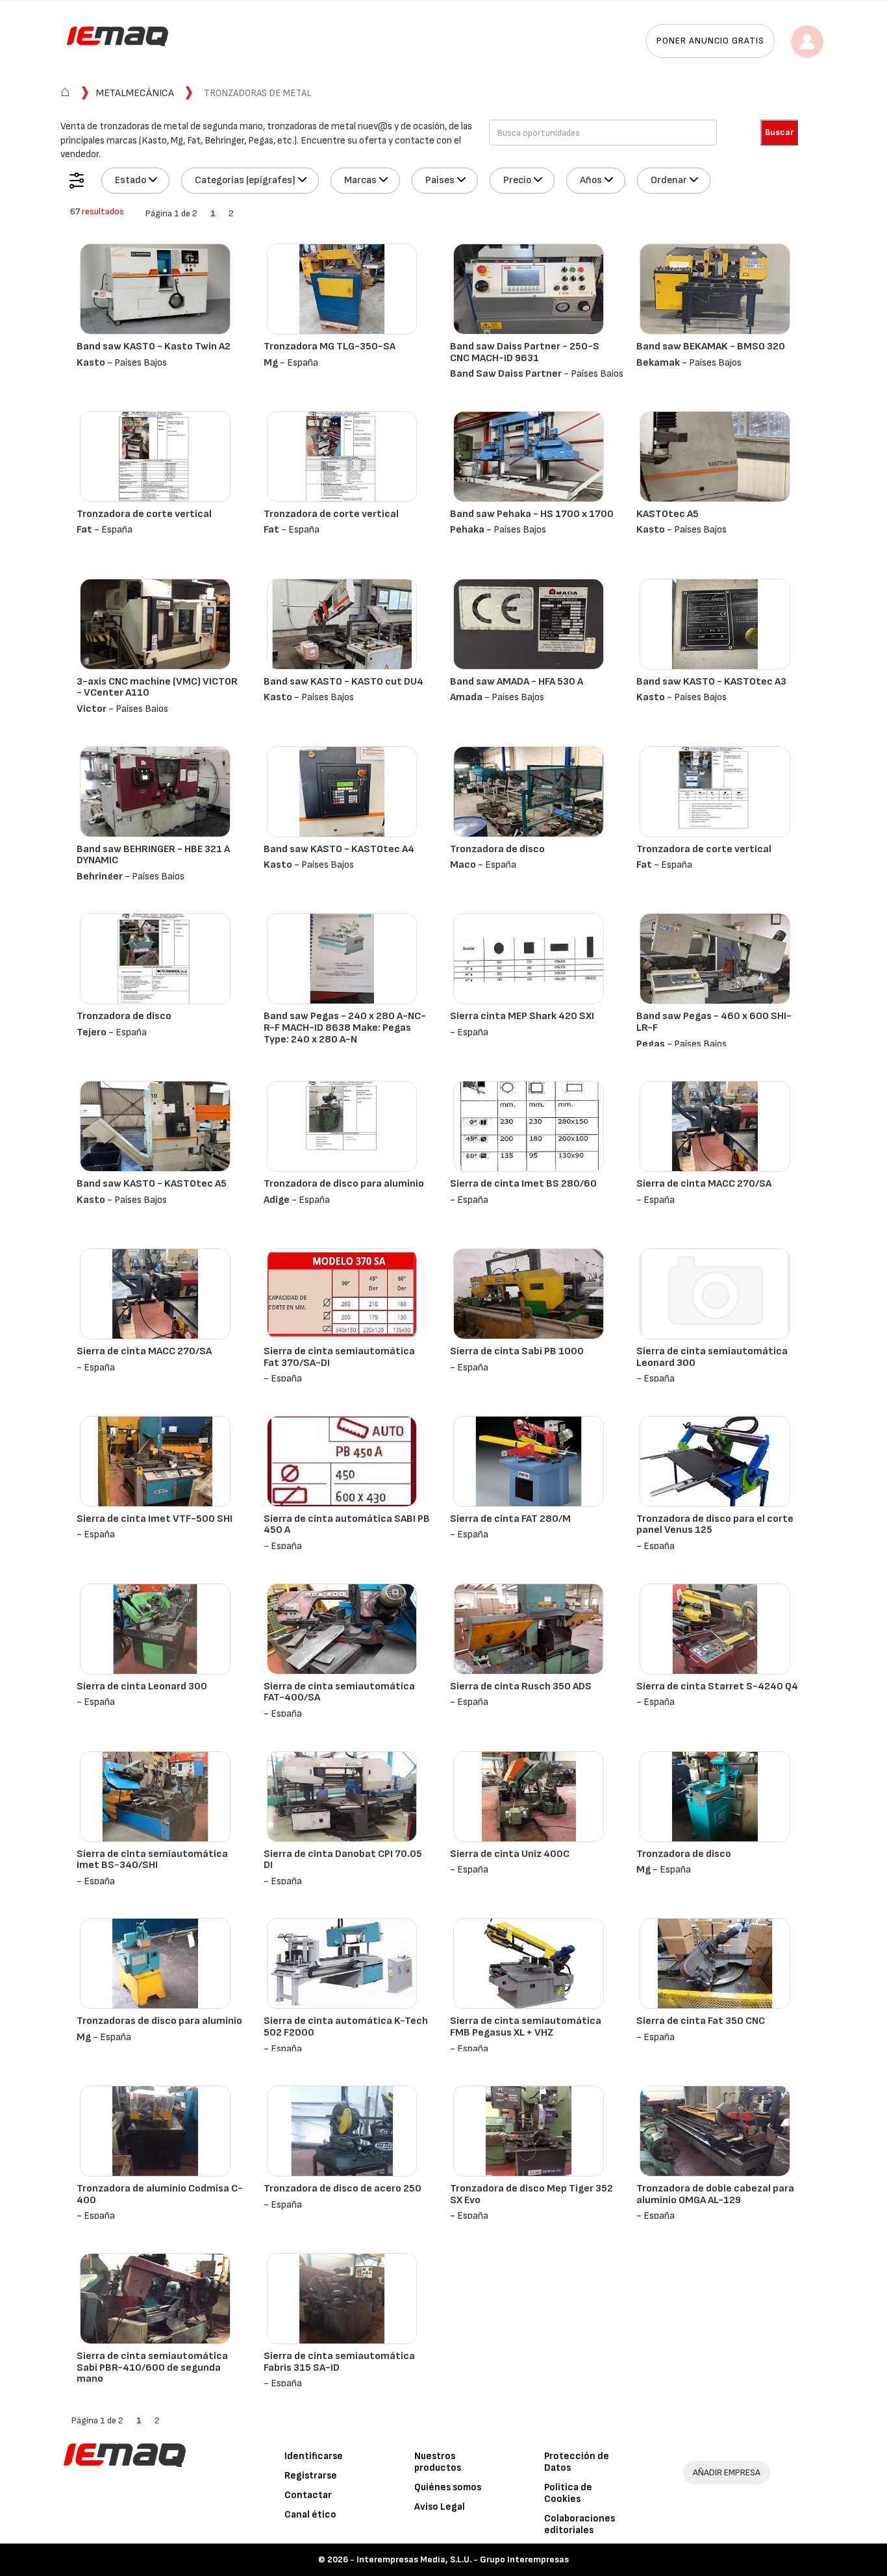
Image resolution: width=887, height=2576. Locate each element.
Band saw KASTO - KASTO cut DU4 (344, 682)
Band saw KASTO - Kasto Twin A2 (154, 347)
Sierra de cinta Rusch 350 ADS (521, 1686)
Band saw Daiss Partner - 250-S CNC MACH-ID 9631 (525, 352)
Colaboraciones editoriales (580, 2524)
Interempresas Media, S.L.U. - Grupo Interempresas (463, 2559)
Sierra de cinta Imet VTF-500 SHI (155, 1519)
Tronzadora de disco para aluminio (344, 1184)
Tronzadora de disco (497, 849)
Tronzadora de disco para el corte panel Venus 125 (715, 1525)
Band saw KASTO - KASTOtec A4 (339, 849)
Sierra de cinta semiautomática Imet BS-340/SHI (152, 1860)
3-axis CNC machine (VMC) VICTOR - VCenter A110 (157, 688)
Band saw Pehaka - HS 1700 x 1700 (532, 514)
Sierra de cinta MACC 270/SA (704, 1184)
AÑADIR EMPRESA (727, 2472)
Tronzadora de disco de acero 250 (343, 2189)
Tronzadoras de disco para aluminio (159, 2021)
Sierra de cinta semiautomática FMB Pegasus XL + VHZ (526, 2027)
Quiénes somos (448, 2487)
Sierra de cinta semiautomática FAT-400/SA (339, 1692)
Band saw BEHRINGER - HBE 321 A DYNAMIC (153, 855)
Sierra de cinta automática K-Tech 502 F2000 (346, 2027)
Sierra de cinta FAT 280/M (510, 1519)
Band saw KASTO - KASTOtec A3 (711, 682)
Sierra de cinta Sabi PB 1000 (517, 1351)
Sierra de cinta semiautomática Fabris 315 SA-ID (339, 2362)
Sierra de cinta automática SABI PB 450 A (347, 1525)
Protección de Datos (577, 2462)
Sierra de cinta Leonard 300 (142, 1686)
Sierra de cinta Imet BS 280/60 (523, 1184)
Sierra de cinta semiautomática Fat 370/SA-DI (339, 1357)
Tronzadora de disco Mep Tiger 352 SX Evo (531, 2194)
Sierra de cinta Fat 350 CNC (701, 2021)
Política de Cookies (568, 2493)
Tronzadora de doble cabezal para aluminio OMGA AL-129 (715, 2194)
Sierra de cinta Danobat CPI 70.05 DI (343, 1860)
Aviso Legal (440, 2507)
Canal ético (310, 2515)
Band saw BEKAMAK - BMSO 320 (711, 347)
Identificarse (314, 2456)
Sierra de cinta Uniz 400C (510, 1854)
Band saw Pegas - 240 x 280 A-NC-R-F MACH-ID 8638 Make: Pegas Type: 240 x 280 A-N (345, 1028)
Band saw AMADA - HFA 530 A (517, 682)
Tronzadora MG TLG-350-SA (330, 347)
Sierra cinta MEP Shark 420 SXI (522, 1016)
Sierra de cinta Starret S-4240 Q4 (717, 1686)
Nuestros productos (438, 2462)
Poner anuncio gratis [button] (710, 41)
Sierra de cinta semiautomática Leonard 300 (712, 1357)
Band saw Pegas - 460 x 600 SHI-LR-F (714, 1022)
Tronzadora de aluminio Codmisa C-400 (160, 2194)
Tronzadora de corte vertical (144, 514)
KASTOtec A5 (668, 514)
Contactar (308, 2495)
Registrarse (311, 2476)
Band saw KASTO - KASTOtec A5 (152, 1184)
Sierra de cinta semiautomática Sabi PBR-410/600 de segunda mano (152, 2368)
